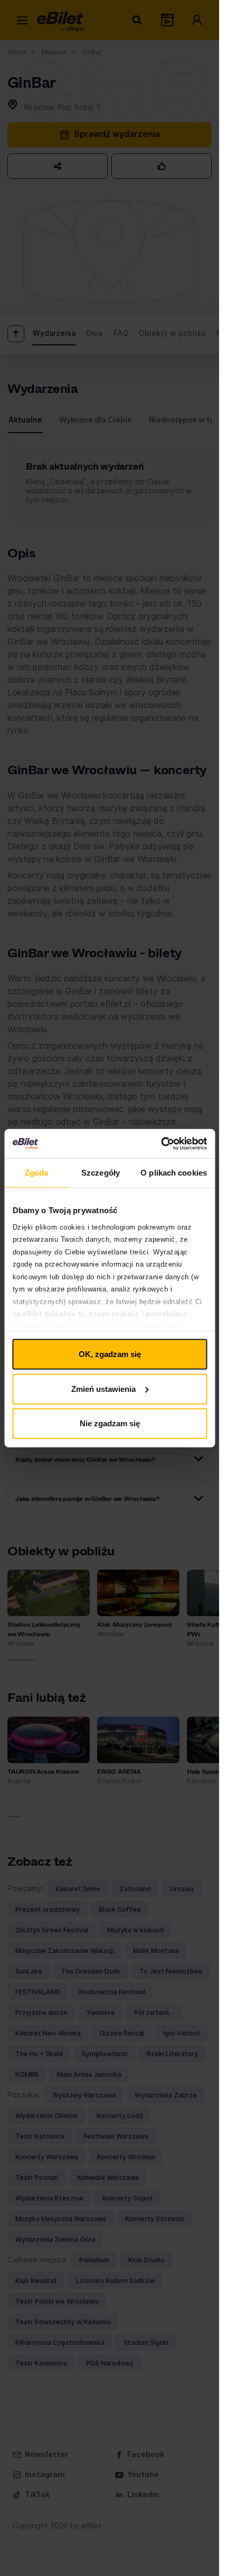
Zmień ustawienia (103, 1388)
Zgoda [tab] (37, 1173)
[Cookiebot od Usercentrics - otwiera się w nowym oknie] (161, 1143)
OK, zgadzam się (110, 1354)
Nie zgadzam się (110, 1423)
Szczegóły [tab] (101, 1173)
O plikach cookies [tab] (174, 1173)
